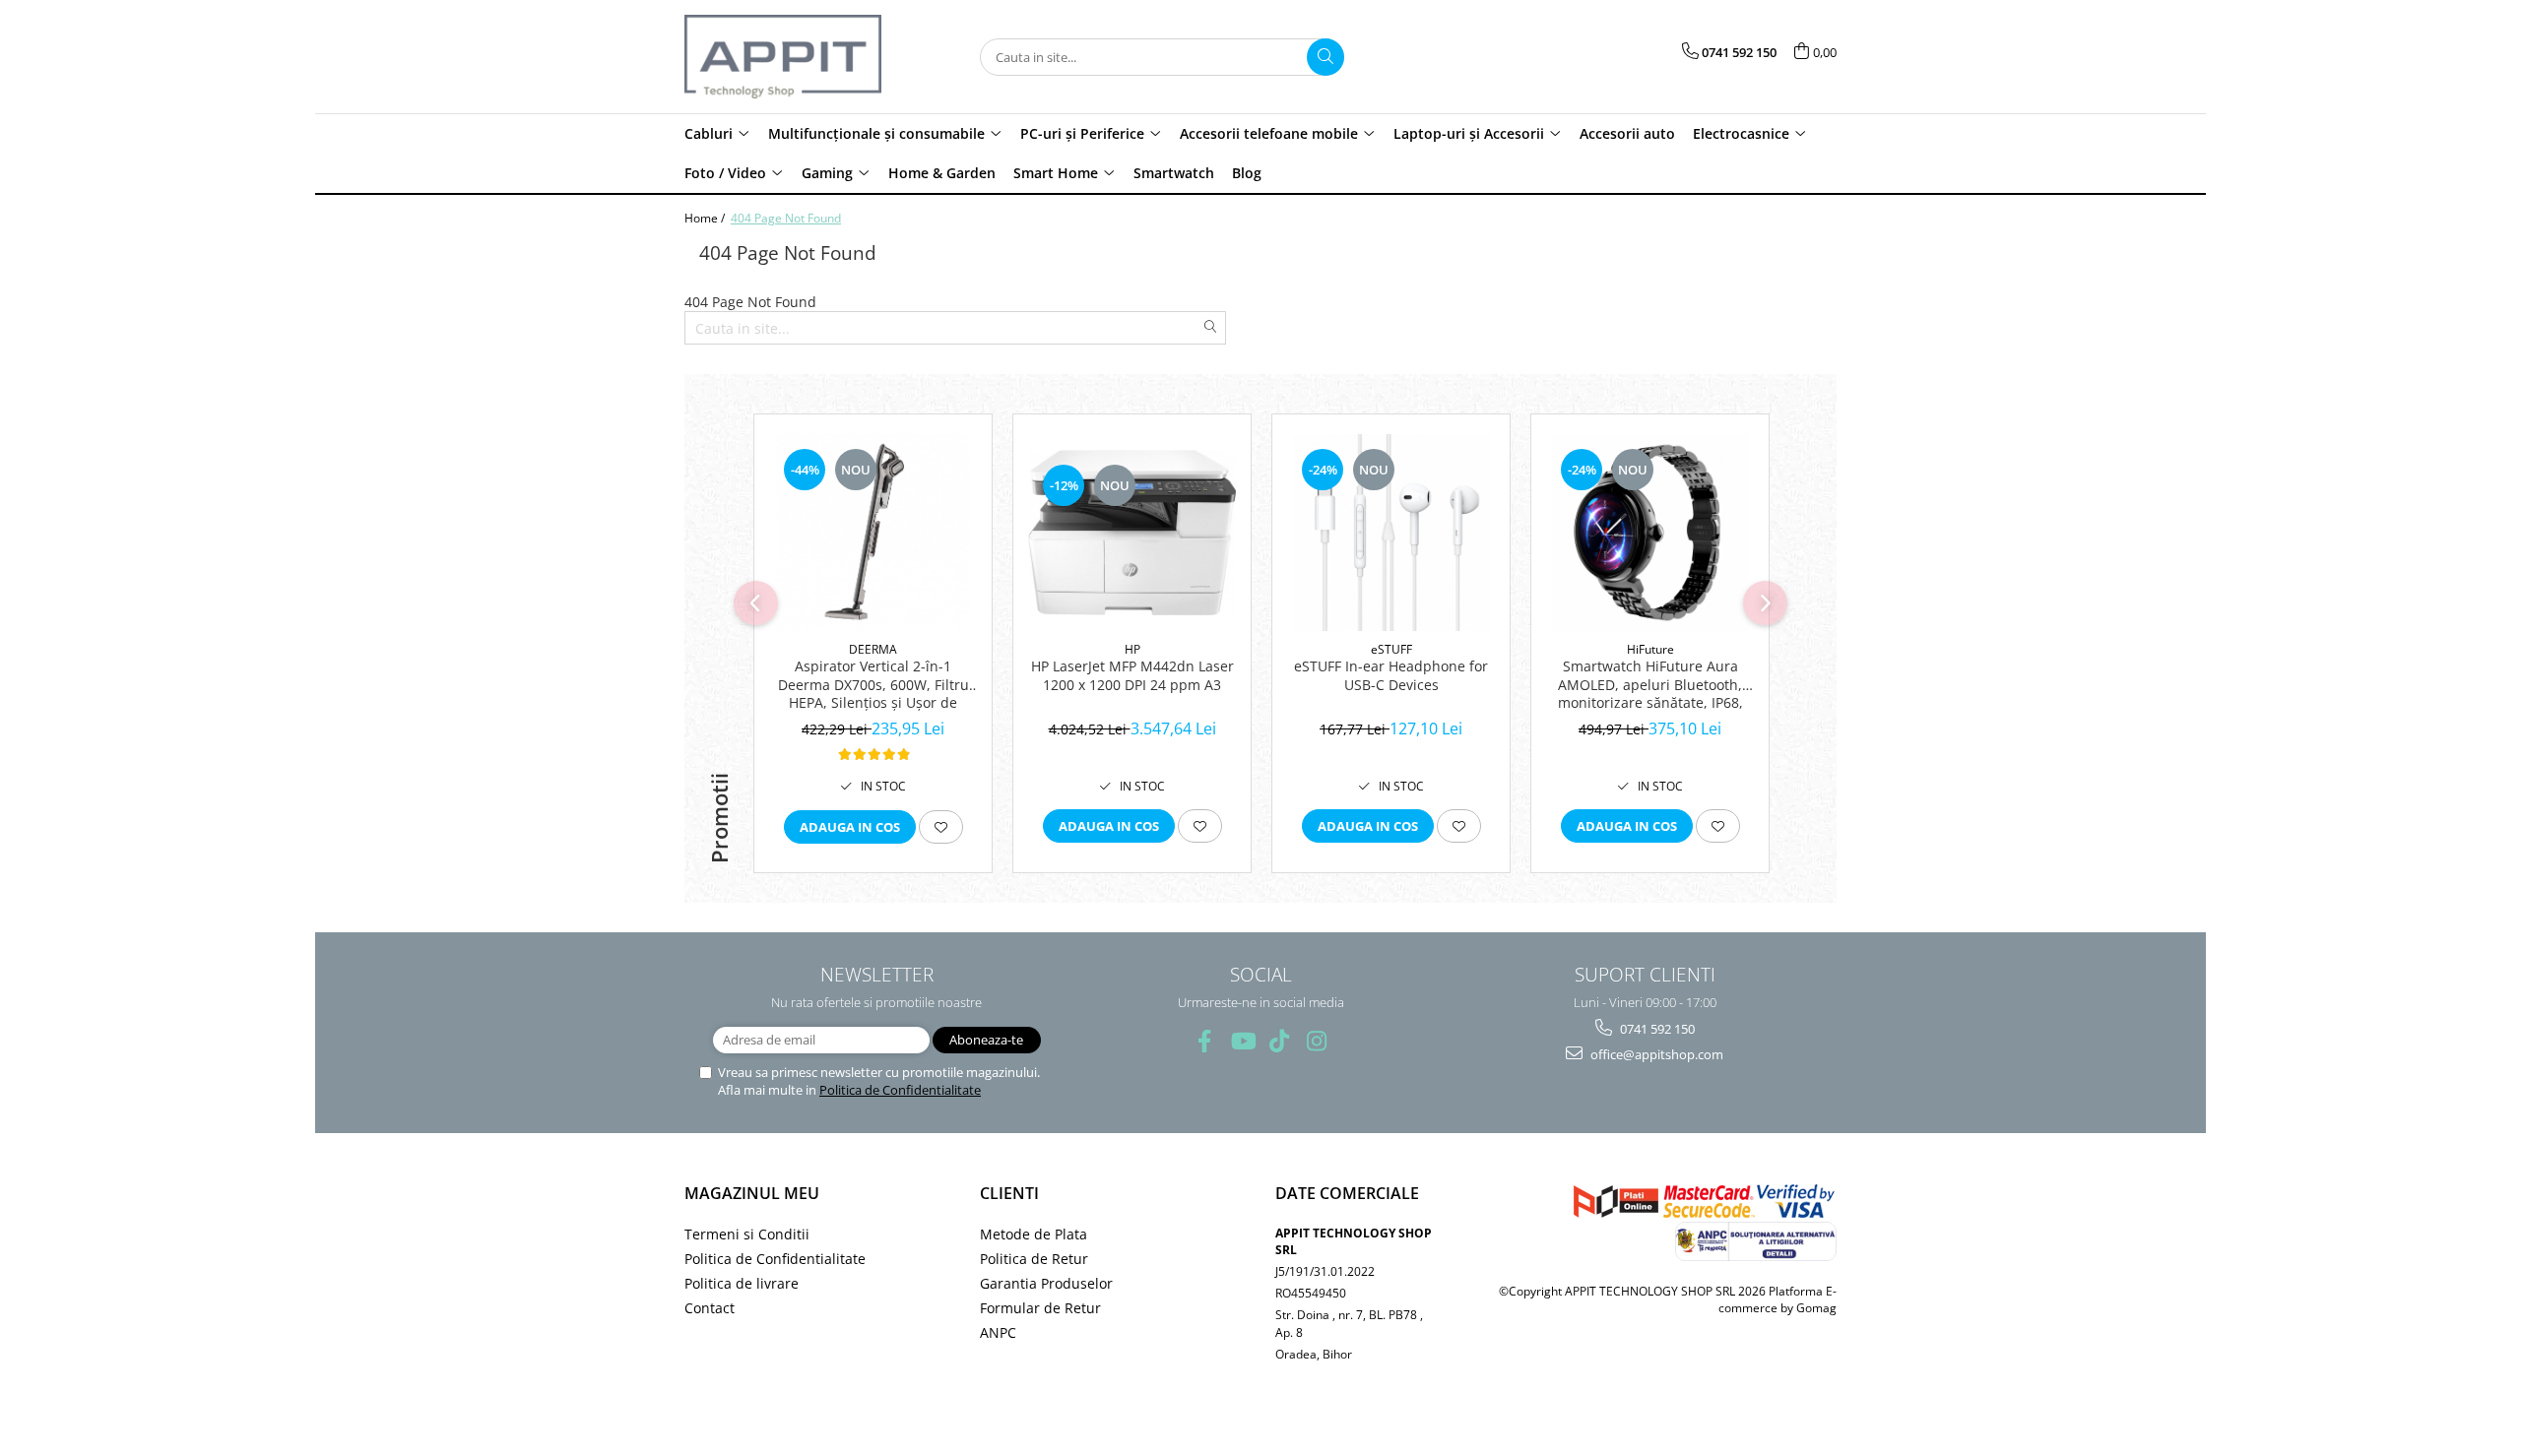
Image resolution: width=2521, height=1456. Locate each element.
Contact (710, 1308)
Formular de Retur (1040, 1308)
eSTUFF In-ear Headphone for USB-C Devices (1391, 675)
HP (1132, 649)
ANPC (998, 1332)
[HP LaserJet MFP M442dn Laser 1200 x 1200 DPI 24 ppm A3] (1132, 533)
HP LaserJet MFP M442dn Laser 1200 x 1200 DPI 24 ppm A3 (1132, 675)
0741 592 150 (1656, 1029)
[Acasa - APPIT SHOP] (783, 57)
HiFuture (1650, 649)
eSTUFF (1391, 649)
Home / (706, 218)
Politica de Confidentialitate (900, 1090)
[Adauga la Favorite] (941, 827)
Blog (1247, 173)
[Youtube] (1242, 1041)
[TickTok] (1280, 1041)
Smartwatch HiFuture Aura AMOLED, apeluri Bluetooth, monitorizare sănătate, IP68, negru (1650, 685)
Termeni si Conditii (747, 1234)
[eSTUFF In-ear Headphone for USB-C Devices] (1391, 533)
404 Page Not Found (786, 218)
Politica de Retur (1034, 1259)
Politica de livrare (742, 1283)
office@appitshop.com (1655, 1054)
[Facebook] (1205, 1041)
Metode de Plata (1034, 1234)
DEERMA (873, 649)
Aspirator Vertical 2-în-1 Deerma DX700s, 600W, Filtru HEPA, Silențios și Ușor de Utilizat (873, 685)
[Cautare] (1325, 57)
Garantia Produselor (1046, 1283)
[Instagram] (1317, 1041)
